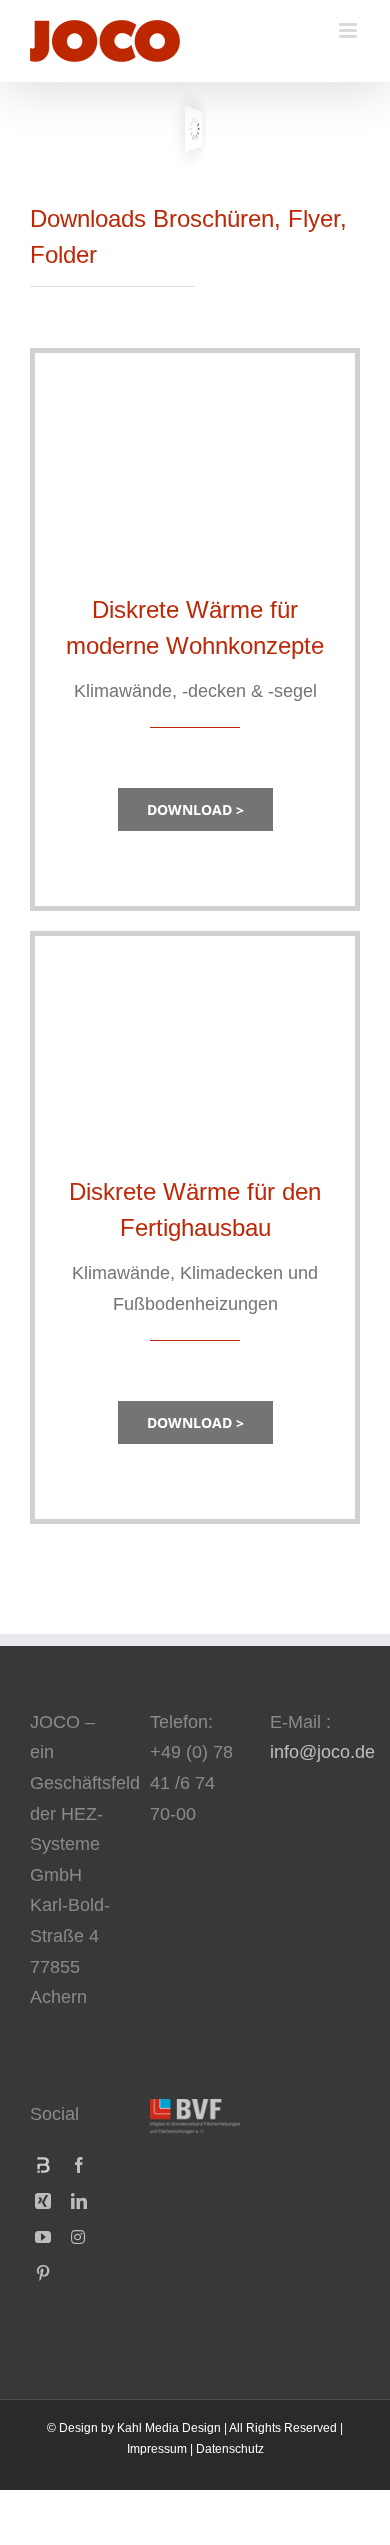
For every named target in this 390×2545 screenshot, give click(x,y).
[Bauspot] (43, 2165)
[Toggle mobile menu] (349, 30)
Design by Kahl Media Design (140, 2428)
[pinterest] (43, 2273)
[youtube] (43, 2237)
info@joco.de (322, 1752)
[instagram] (78, 2237)
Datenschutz (230, 2449)
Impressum (157, 2449)
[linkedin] (79, 2201)
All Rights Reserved (283, 2428)
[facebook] (79, 2165)
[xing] (43, 2201)
